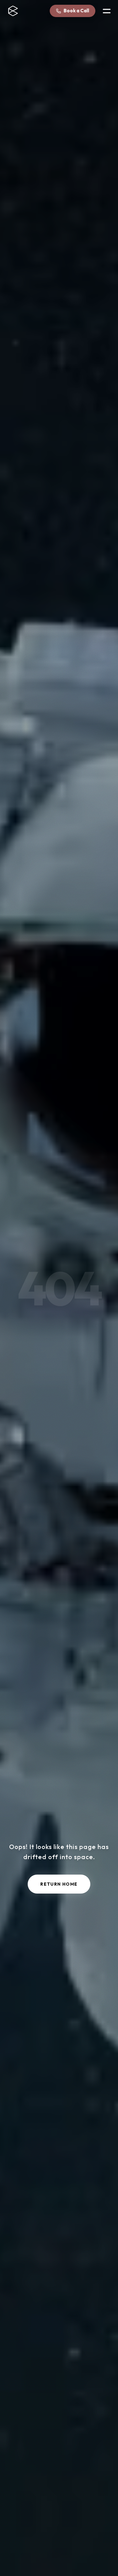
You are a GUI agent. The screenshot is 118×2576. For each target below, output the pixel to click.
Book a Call (76, 11)
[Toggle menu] (107, 11)
